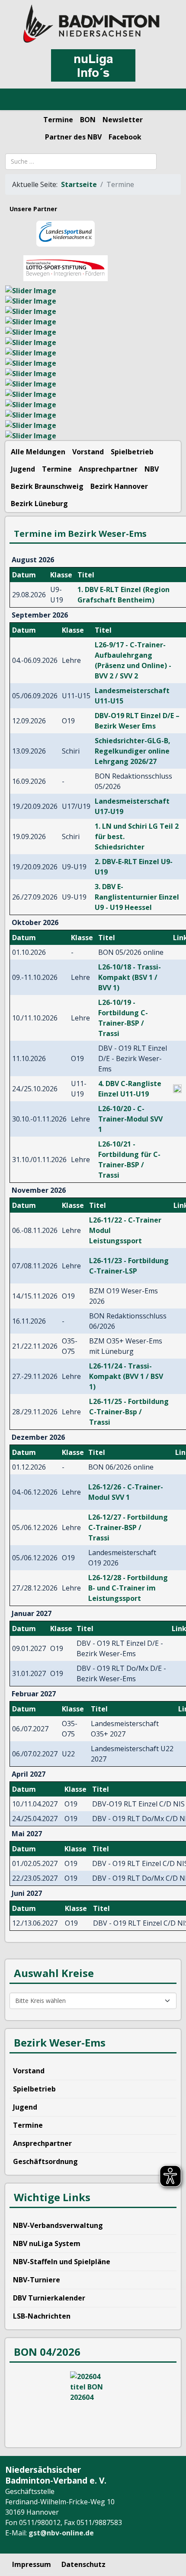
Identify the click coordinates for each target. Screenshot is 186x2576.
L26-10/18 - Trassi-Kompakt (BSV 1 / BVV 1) (130, 977)
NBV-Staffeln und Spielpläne (62, 2262)
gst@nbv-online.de (61, 2533)
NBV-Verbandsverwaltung (58, 2225)
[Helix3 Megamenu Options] (17, 100)
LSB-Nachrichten (42, 2316)
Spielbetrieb (132, 452)
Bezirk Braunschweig (47, 486)
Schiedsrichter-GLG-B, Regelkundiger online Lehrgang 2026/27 (133, 751)
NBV (152, 469)
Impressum (32, 2564)
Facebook (125, 137)
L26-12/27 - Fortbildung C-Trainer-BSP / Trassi (128, 1527)
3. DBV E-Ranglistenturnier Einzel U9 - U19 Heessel (137, 897)
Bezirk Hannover (119, 486)
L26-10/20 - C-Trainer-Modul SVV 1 (130, 1119)
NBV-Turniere (37, 2280)
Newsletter (123, 120)
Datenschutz (83, 2564)
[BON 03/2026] (93, 2404)
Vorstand (88, 452)
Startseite (79, 184)
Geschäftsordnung (45, 2161)
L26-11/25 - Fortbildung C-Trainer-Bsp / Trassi (129, 1412)
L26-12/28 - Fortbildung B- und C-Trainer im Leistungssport (128, 1588)
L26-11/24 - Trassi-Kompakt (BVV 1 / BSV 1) (126, 1376)
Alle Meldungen (38, 452)
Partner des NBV (73, 137)
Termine (58, 120)
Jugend (23, 469)
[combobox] (81, 162)
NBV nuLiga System (47, 2243)
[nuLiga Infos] (93, 65)
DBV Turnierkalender (49, 2298)
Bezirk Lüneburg (39, 504)
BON (88, 120)
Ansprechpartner (108, 469)
